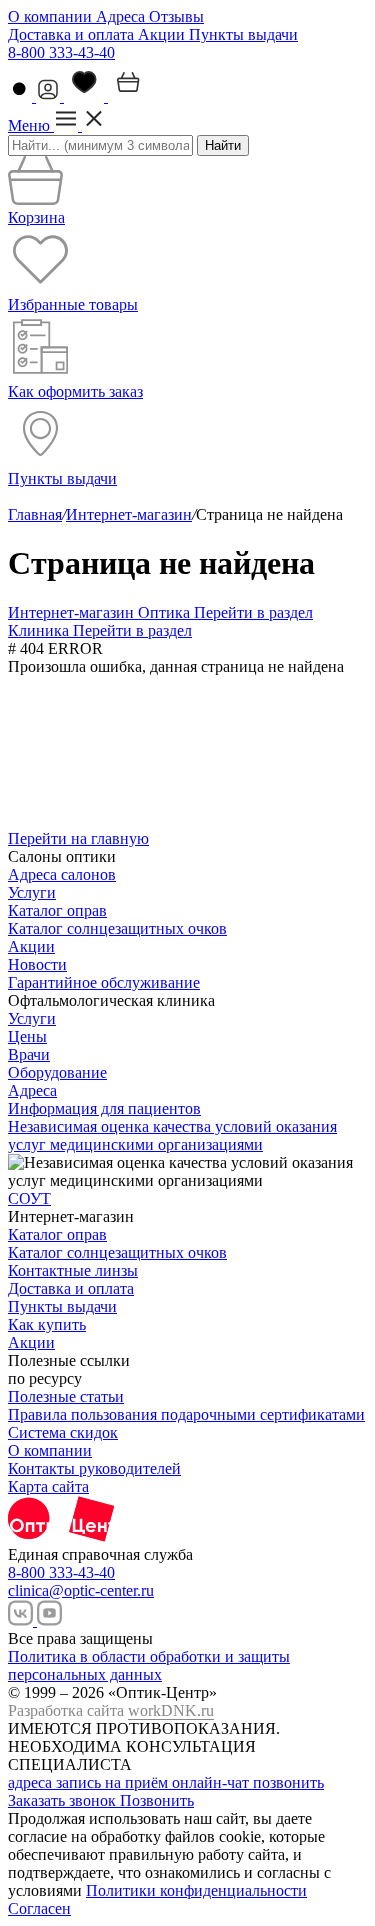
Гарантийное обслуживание (104, 982)
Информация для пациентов (104, 1108)
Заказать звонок (64, 1800)
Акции (163, 34)
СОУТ (29, 1198)
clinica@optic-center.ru (81, 1590)
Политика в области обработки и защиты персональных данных (149, 1665)
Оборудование (57, 1072)
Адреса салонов (62, 874)
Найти (223, 145)
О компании (52, 16)
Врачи (29, 1054)
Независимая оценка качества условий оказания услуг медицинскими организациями (172, 1135)
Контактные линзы (73, 1270)
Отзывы (176, 16)
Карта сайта (48, 1486)
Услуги (32, 892)
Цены (27, 1036)
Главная (35, 514)
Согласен (39, 1908)
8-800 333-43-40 (61, 52)
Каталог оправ (57, 910)
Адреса (122, 16)
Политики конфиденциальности (196, 1890)
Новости (37, 964)
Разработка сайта (111, 1710)
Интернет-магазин (129, 514)
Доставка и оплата (73, 34)
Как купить (47, 1324)
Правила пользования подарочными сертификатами (186, 1414)
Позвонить (157, 1800)
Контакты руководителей (94, 1468)
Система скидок (63, 1432)
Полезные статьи (66, 1396)
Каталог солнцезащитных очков (117, 928)
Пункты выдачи (243, 34)
